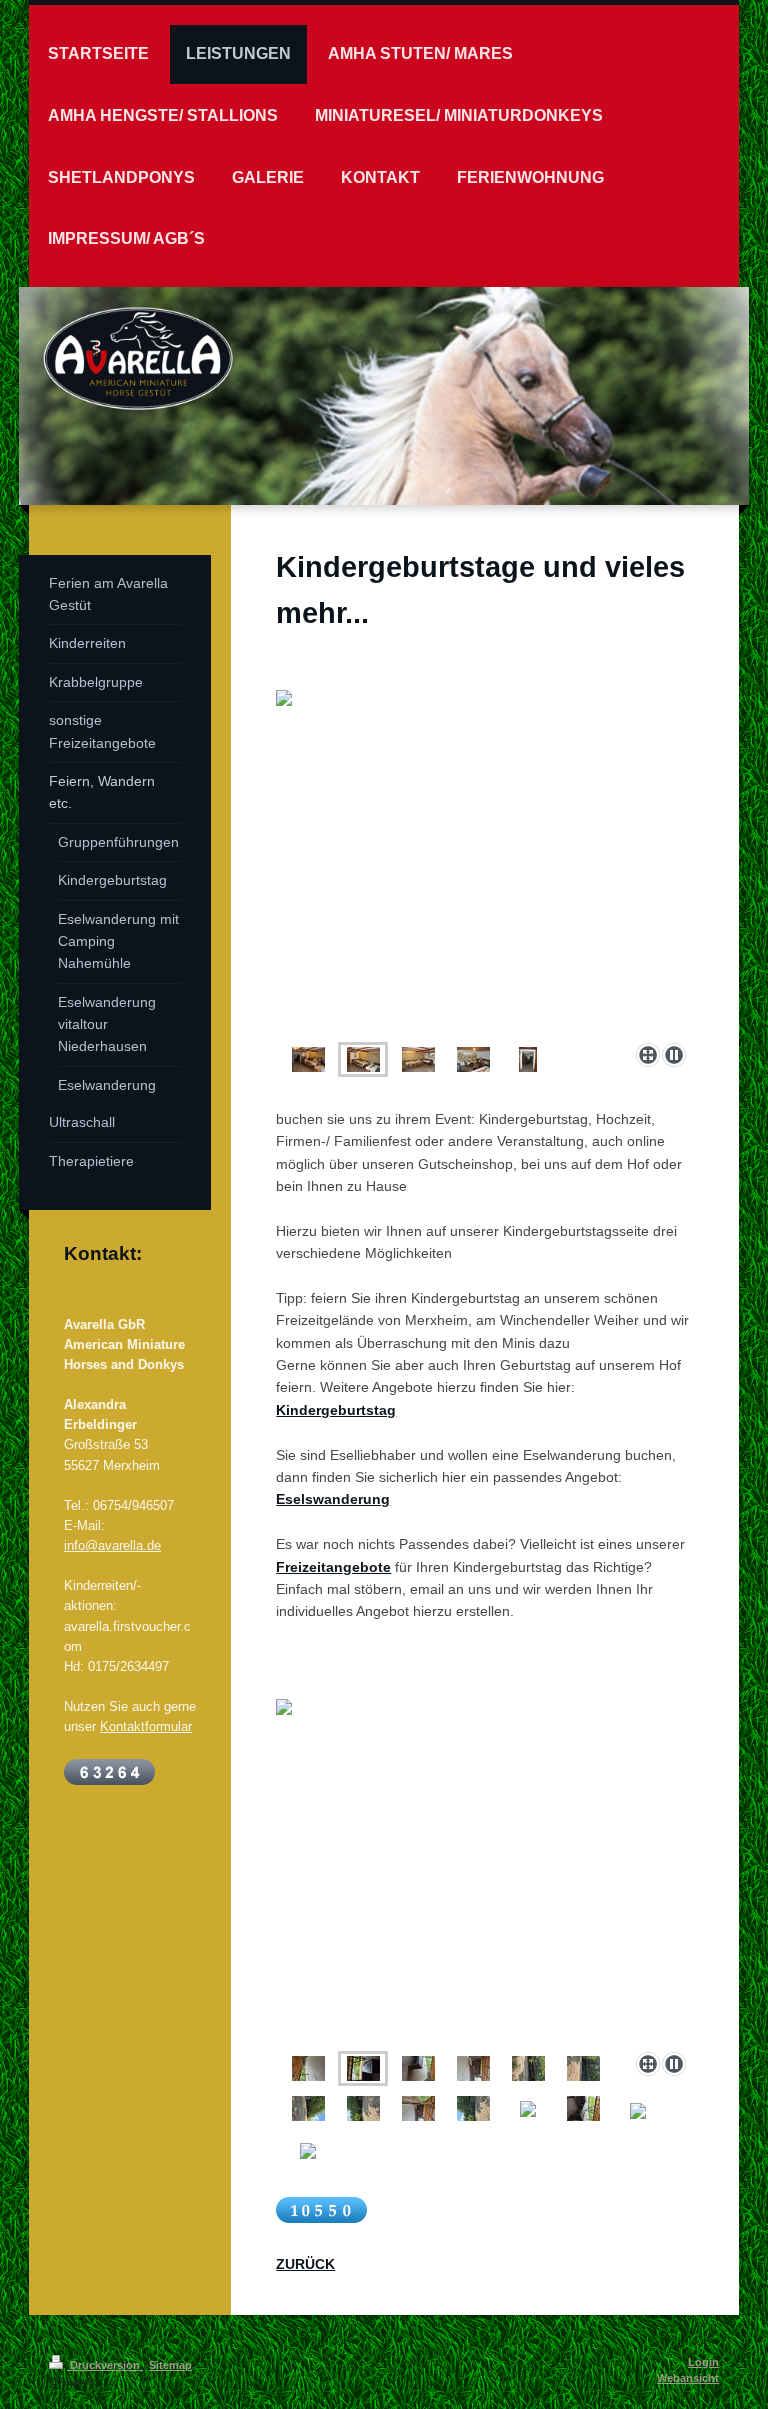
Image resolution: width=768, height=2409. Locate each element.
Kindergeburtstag (336, 1410)
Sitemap (170, 2365)
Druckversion (105, 2365)
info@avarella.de (112, 1545)
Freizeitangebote (333, 1567)
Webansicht (688, 2378)
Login (703, 2362)
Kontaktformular (146, 1726)
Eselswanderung (333, 1499)
